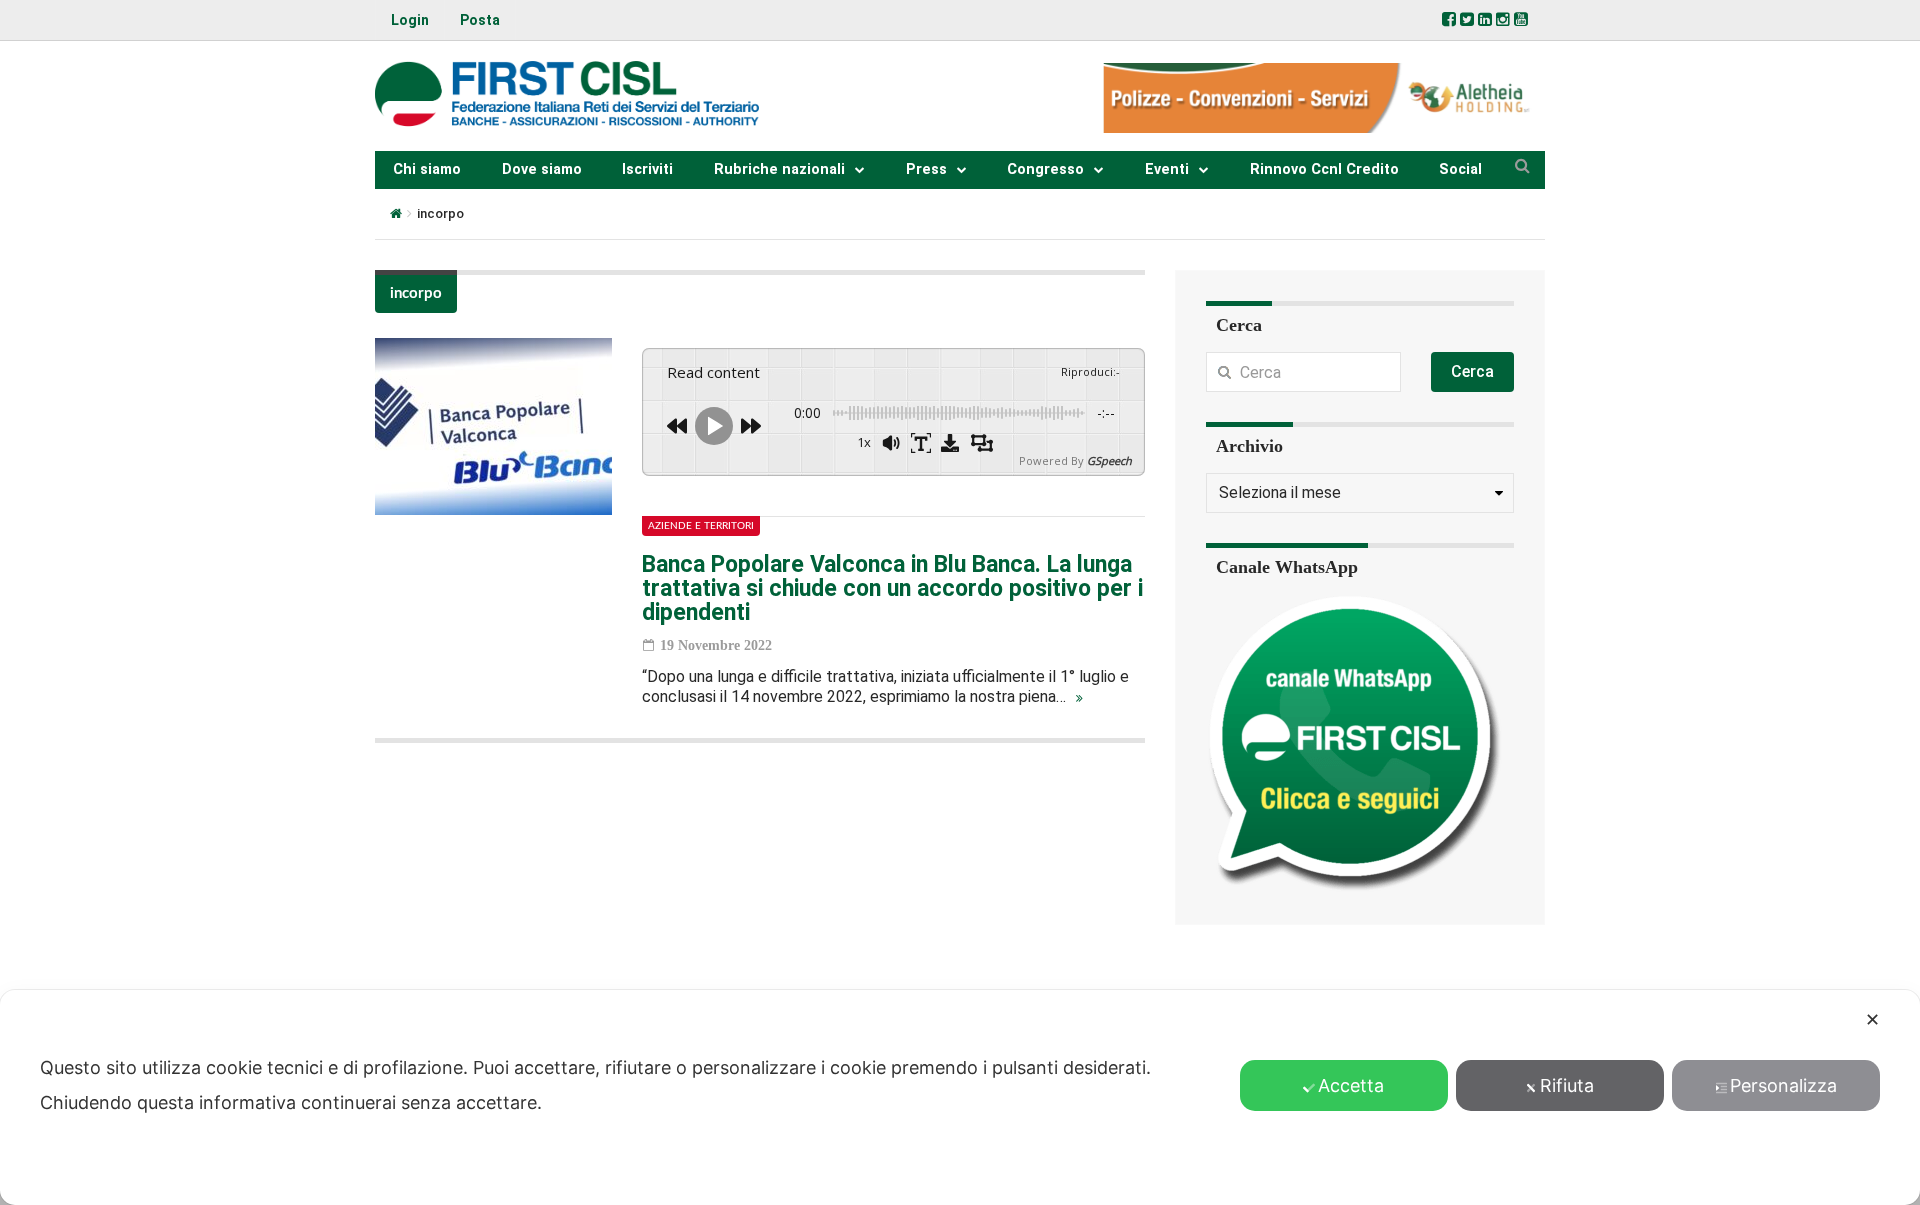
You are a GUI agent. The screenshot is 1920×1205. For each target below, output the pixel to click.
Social (1460, 169)
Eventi (1167, 169)
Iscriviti (647, 169)
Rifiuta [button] (1567, 1085)
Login (410, 20)
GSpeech (1109, 460)
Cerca (1472, 371)
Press (926, 169)
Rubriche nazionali (779, 169)
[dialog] (960, 1097)
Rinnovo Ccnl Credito (1324, 169)
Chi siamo (427, 169)
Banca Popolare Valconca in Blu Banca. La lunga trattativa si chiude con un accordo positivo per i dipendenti (892, 588)
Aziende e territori (701, 526)
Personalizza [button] (1783, 1085)
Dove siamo (542, 169)
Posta (480, 20)
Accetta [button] (1351, 1085)
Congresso (1045, 169)
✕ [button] (1872, 1019)
